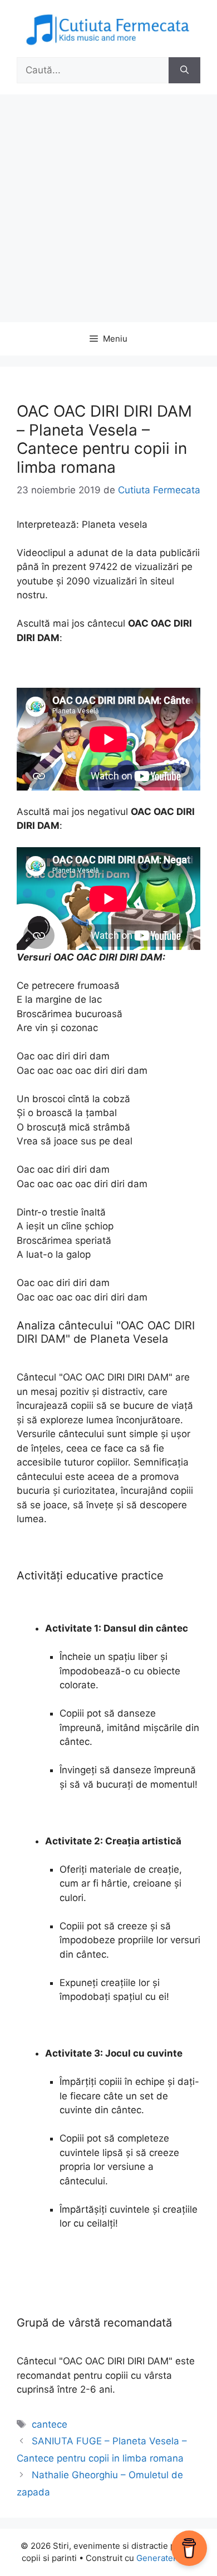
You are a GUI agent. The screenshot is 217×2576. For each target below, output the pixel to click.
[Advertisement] (108, 208)
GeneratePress (166, 2558)
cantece (50, 2424)
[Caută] (184, 71)
